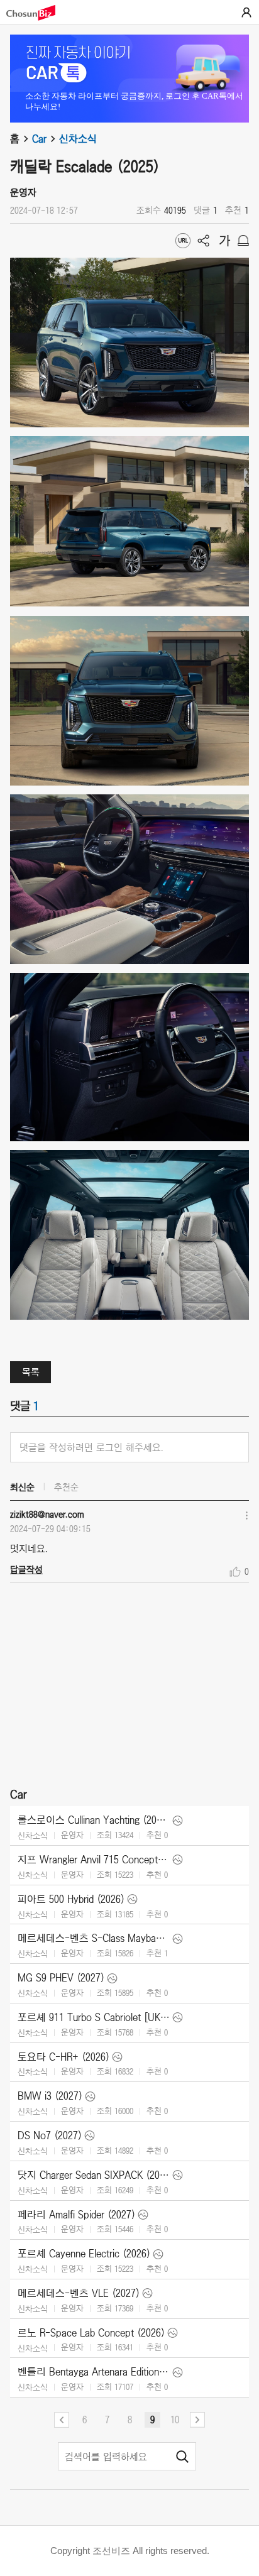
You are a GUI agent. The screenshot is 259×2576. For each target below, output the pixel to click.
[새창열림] (37, 13)
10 (175, 2420)
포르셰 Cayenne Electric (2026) (84, 2254)
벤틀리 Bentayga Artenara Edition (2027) (94, 2372)
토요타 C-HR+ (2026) (63, 2057)
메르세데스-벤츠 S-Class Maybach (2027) (94, 1938)
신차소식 (78, 139)
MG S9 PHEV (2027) (61, 1978)
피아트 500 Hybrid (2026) (71, 1899)
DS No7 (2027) (50, 2135)
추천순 (66, 1487)
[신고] (243, 241)
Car (39, 139)
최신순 (22, 1487)
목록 (31, 1372)
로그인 (246, 13)
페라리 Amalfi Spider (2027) (76, 2215)
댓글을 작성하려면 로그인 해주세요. (91, 1447)
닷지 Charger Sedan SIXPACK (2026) (94, 2175)
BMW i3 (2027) (50, 2096)
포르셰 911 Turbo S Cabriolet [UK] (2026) (94, 2017)
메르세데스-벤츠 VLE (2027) (79, 2293)
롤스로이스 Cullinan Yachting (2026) (94, 1820)
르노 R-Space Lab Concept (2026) (91, 2333)
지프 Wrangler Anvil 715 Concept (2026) (94, 1860)
